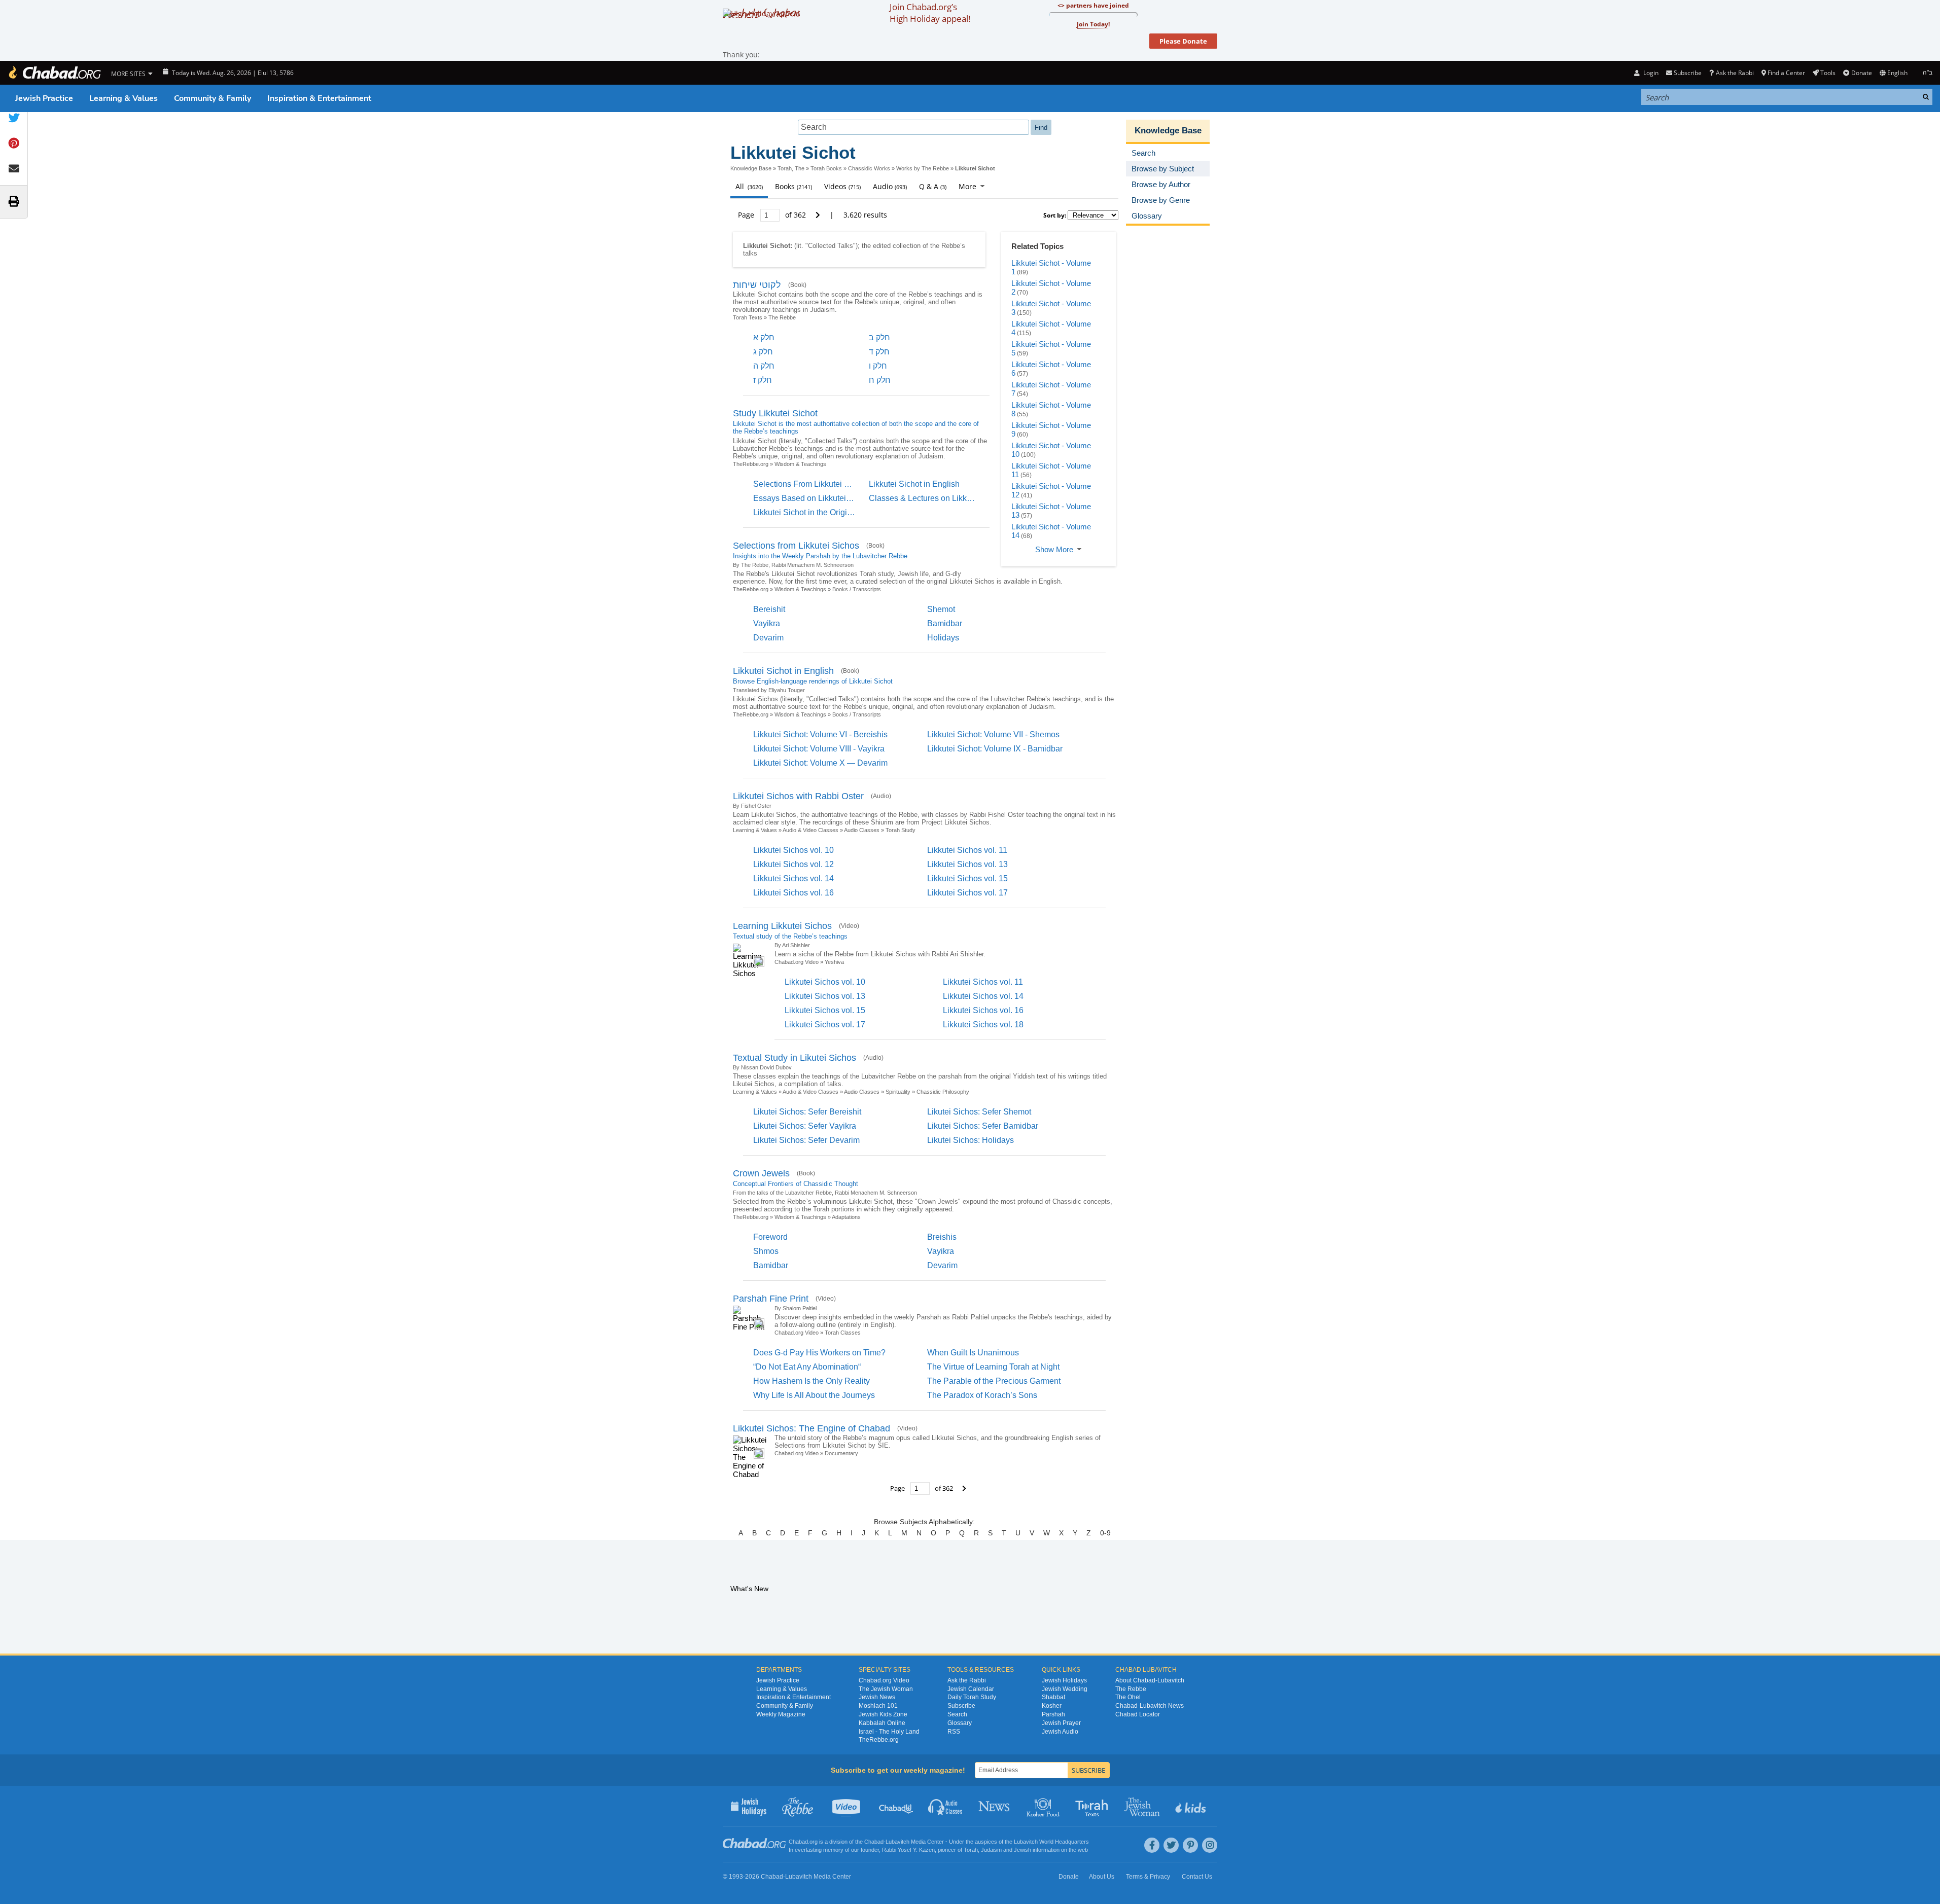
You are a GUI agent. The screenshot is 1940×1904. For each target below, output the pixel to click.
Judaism (991, 1850)
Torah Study (901, 830)
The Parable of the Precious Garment (994, 1381)
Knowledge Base (751, 168)
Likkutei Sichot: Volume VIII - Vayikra (819, 749)
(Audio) (881, 796)
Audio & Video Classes (810, 830)
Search (957, 1714)
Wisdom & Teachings (800, 464)
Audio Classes (862, 830)
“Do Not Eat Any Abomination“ (807, 1367)
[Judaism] (54, 73)
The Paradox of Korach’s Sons (982, 1395)
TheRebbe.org (751, 464)
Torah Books (826, 168)
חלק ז (763, 380)
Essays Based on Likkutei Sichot (812, 498)
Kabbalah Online (882, 1723)
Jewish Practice (44, 98)
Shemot (941, 609)
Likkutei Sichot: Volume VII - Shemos (993, 734)
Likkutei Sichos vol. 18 (983, 1025)
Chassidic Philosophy (943, 1092)
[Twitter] (1171, 1845)
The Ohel (1128, 1697)
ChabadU (896, 1806)
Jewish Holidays (1064, 1680)
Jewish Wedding (1065, 1689)
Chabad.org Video (797, 962)
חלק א (764, 337)
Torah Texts (748, 317)
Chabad (874, 1842)
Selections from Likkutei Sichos (796, 546)
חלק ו (878, 366)
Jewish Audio (1060, 1732)
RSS (954, 1732)
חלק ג (763, 352)
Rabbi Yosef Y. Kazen (908, 1850)
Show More (1054, 549)
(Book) (797, 285)
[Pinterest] (1190, 1845)
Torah (971, 1850)
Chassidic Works (869, 168)
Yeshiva (834, 962)
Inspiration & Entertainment (319, 98)
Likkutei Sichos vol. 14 (793, 878)
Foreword (770, 1237)
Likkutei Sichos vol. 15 (967, 878)
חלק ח (880, 380)
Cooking (1044, 1806)
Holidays (943, 638)
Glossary (960, 1723)
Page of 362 (773, 215)
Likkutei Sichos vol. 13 (967, 864)
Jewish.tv (847, 1806)
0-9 (1105, 1533)
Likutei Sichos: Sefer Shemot (979, 1112)
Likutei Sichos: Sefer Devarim (806, 1140)
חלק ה (764, 366)
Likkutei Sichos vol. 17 (967, 893)
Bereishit (769, 609)
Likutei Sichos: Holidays (971, 1140)
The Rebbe (782, 317)
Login (1650, 73)
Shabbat (1053, 1697)
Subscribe (961, 1706)
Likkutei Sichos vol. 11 (967, 850)
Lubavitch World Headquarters (1051, 1842)
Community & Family (213, 98)
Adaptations (846, 1217)
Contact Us (1197, 1877)
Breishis (942, 1237)
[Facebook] (1152, 1845)
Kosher (1052, 1706)
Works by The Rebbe (923, 168)
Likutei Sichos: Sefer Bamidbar (983, 1126)
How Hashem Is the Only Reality (812, 1381)
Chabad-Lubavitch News (1150, 1706)
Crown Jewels (761, 1173)
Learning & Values (124, 98)
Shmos (766, 1251)
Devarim (768, 638)
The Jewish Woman (886, 1689)
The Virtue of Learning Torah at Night (993, 1367)
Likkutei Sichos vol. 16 (793, 893)
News (995, 1806)
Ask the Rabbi (1735, 73)
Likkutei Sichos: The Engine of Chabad (812, 1428)
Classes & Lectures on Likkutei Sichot (937, 498)
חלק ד (879, 352)
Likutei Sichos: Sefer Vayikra (805, 1126)
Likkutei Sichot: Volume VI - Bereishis (820, 734)
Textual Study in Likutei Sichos (795, 1058)
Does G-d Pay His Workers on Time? (819, 1353)
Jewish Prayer (1061, 1723)
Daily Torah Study (972, 1697)
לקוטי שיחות (757, 285)
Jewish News (877, 1697)
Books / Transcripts (857, 589)
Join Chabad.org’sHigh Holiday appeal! (930, 13)
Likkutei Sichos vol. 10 (793, 850)
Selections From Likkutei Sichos (811, 484)
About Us (1102, 1877)
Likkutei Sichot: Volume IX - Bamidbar (995, 749)
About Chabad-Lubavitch (1150, 1680)
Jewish (1022, 1850)
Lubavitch (897, 1842)
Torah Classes (843, 1333)
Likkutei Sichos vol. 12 (793, 864)
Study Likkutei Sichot (775, 413)
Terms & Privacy (1148, 1877)
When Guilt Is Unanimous (973, 1353)
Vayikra (767, 623)
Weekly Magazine (781, 1714)
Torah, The (791, 168)
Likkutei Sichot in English (914, 484)
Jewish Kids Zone (883, 1714)
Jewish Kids (1192, 1806)
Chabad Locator (1138, 1714)
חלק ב (879, 337)
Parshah (1053, 1714)
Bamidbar (945, 623)
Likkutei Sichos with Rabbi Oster (798, 796)
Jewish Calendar (971, 1689)
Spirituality (898, 1092)
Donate (1861, 73)
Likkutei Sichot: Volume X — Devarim (820, 763)
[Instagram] (1210, 1845)
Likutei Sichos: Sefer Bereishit (807, 1112)
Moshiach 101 (878, 1706)
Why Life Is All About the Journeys (814, 1395)
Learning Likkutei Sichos (782, 926)
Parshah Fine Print (771, 1299)
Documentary (841, 1453)
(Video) (849, 926)
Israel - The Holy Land (889, 1732)
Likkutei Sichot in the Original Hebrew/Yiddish (835, 512)
